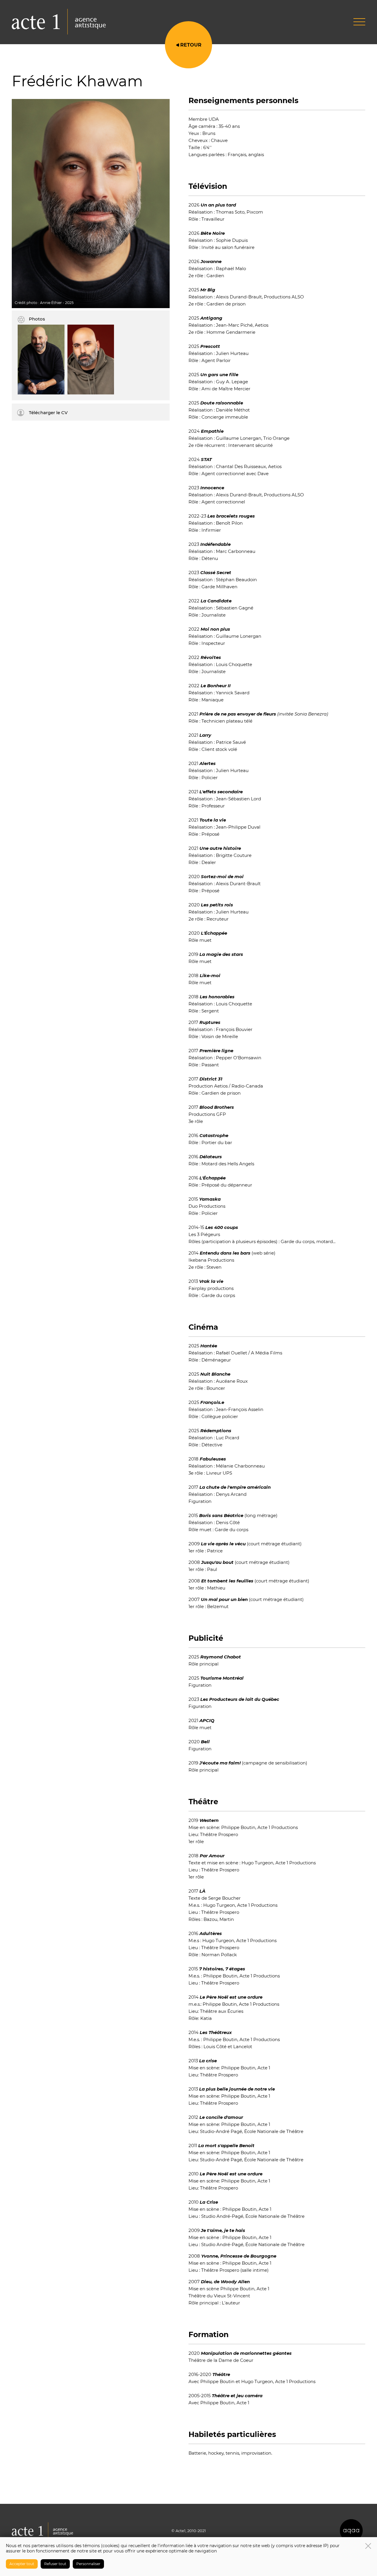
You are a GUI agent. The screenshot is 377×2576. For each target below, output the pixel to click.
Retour (191, 45)
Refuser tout (55, 2564)
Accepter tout (22, 2564)
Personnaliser (88, 2564)
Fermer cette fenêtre (368, 2546)
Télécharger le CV (48, 413)
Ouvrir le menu (359, 22)
